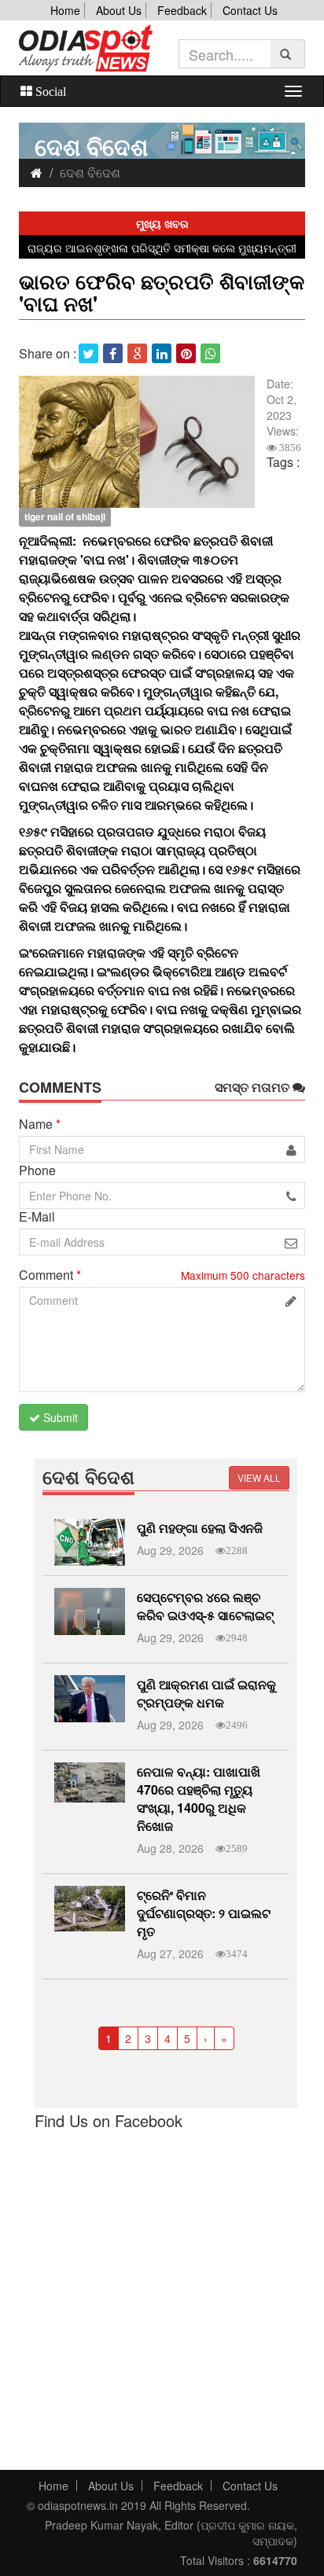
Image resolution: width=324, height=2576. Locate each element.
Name (40, 1124)
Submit (59, 1417)
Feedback (182, 10)
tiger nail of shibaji (65, 516)
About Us (119, 10)
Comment (50, 1275)
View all (259, 1477)
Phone (37, 1170)
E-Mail (37, 1217)
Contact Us (250, 10)
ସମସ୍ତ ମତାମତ (254, 1087)
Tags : (283, 462)
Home (65, 10)
